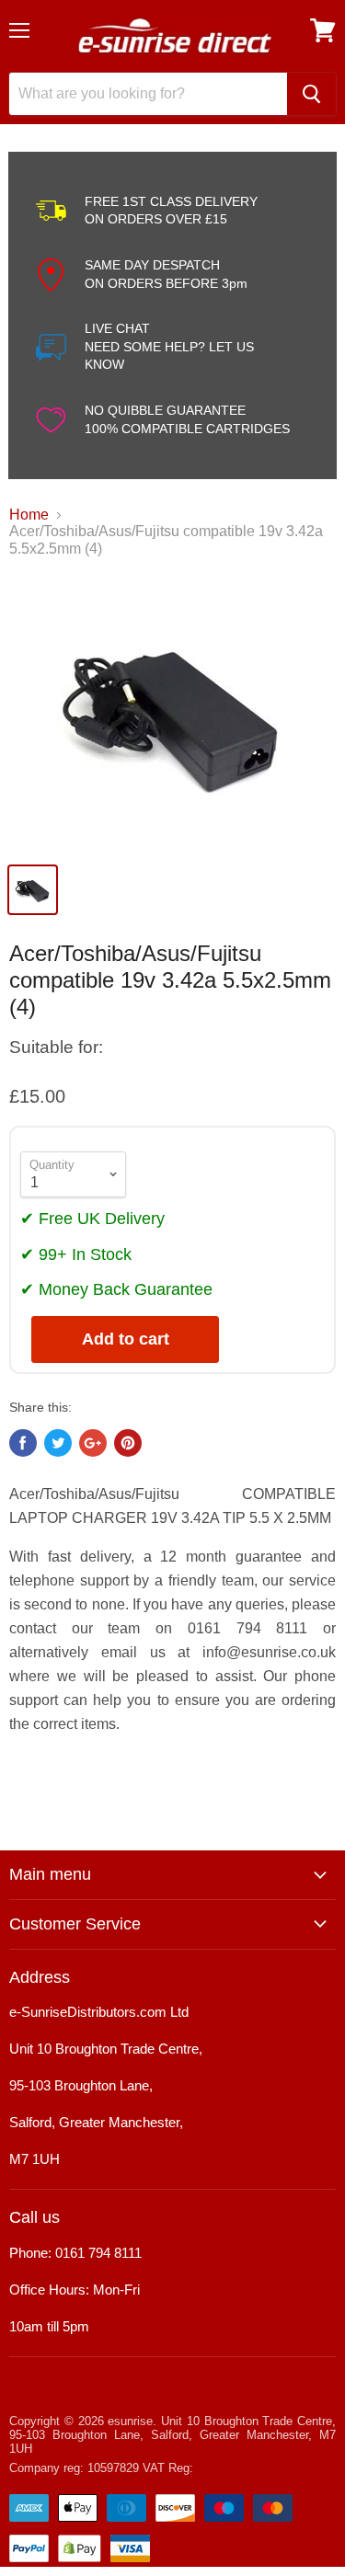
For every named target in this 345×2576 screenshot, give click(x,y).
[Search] (311, 94)
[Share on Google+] (93, 1443)
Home (29, 515)
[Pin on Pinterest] (128, 1443)
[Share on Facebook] (23, 1443)
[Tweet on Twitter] (58, 1443)
